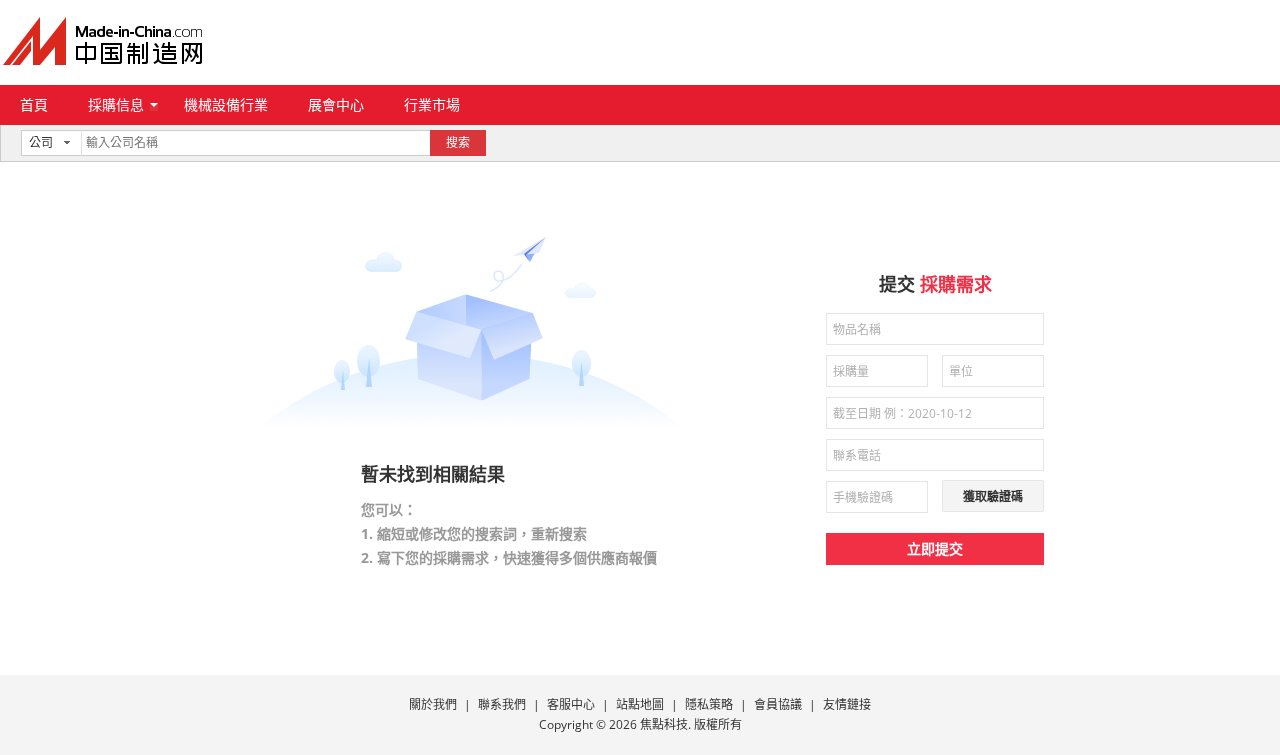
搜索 (458, 142)
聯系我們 (502, 704)
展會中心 (336, 104)
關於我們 (433, 704)
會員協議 (778, 704)
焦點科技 (664, 724)
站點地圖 (640, 704)
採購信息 (116, 104)
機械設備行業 (226, 104)
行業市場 (432, 104)
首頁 (34, 104)
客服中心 (571, 704)
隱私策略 (709, 704)
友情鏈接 (847, 704)
